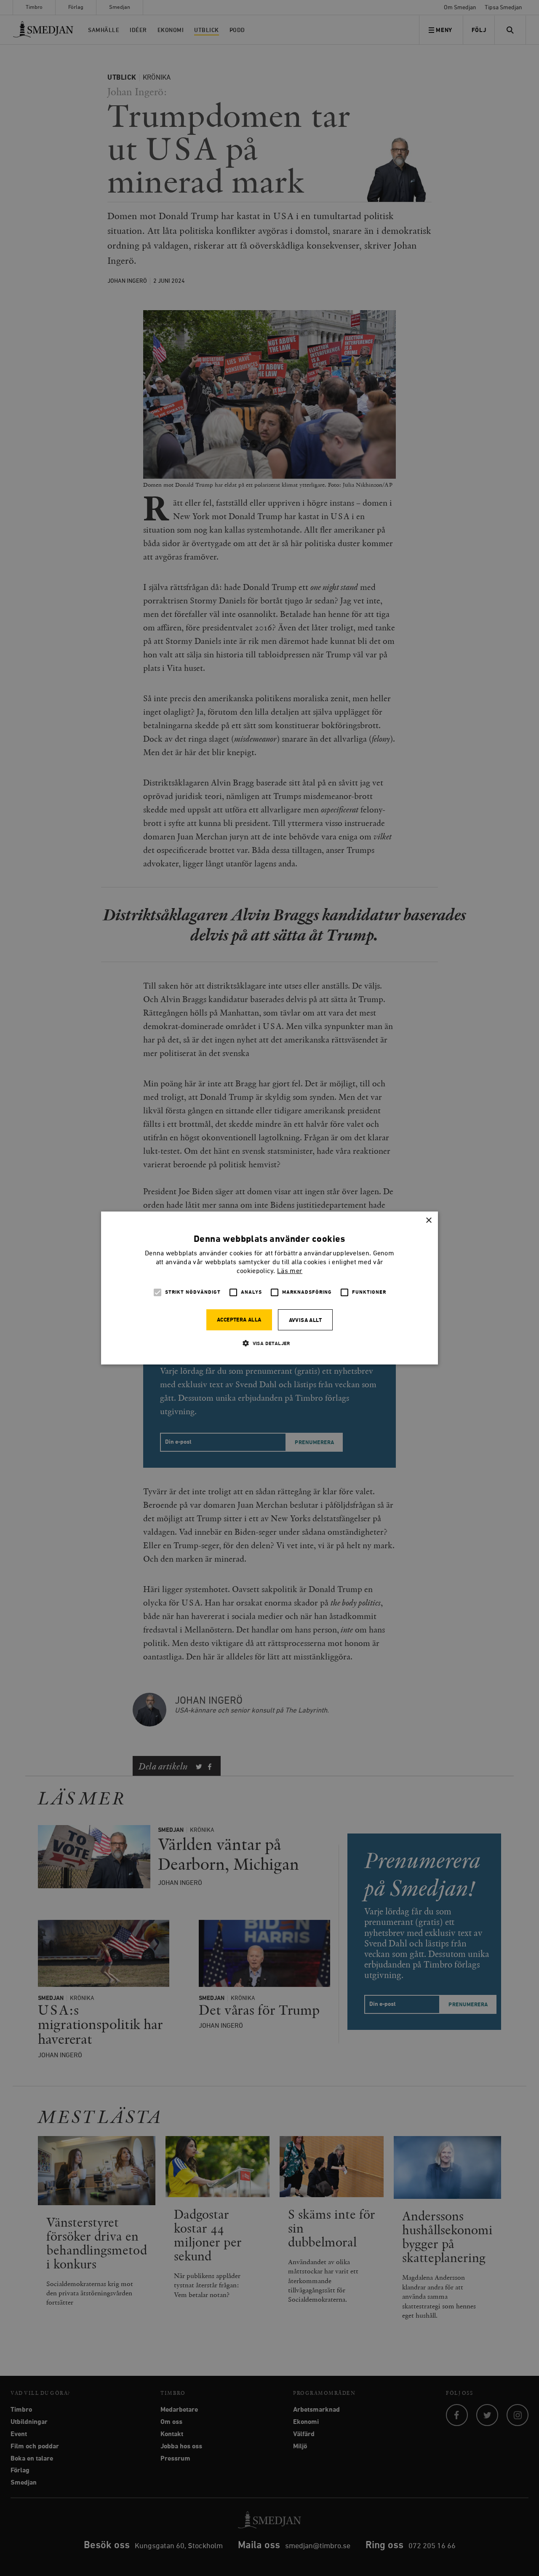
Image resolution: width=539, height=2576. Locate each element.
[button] (269, 1343)
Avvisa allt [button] (305, 1320)
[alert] (269, 1288)
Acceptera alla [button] (239, 1320)
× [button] (428, 1221)
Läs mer (290, 1271)
